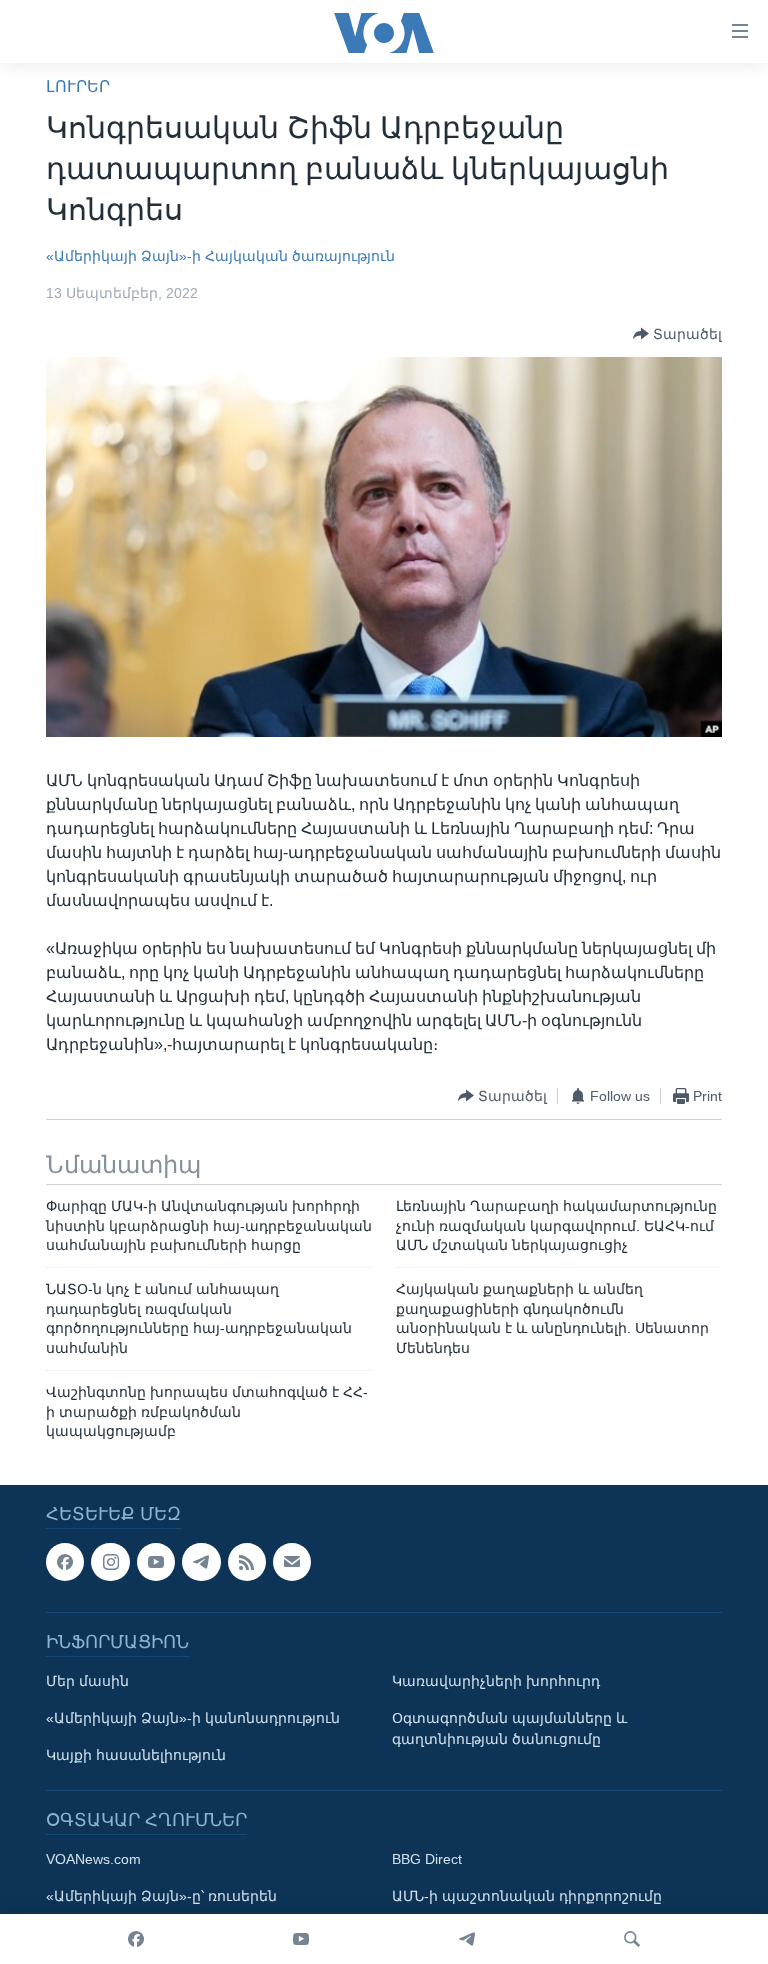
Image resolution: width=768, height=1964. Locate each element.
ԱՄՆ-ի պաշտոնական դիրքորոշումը (527, 1897)
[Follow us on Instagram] (110, 1562)
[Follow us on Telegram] (201, 1562)
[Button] (677, 334)
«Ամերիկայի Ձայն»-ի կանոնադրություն (193, 1719)
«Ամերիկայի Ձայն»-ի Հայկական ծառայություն (220, 256)
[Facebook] (136, 1939)
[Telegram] (467, 1939)
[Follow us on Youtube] (156, 1562)
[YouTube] (301, 1939)
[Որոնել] (632, 1939)
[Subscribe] (292, 1562)
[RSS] (247, 1562)
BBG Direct (427, 1860)
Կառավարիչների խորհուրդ (496, 1682)
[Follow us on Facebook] (65, 1562)
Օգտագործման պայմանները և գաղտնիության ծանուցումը (509, 1729)
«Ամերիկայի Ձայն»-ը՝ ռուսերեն (161, 1897)
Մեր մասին (87, 1682)
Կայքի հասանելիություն (136, 1756)
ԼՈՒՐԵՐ (78, 86)
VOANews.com (93, 1860)
